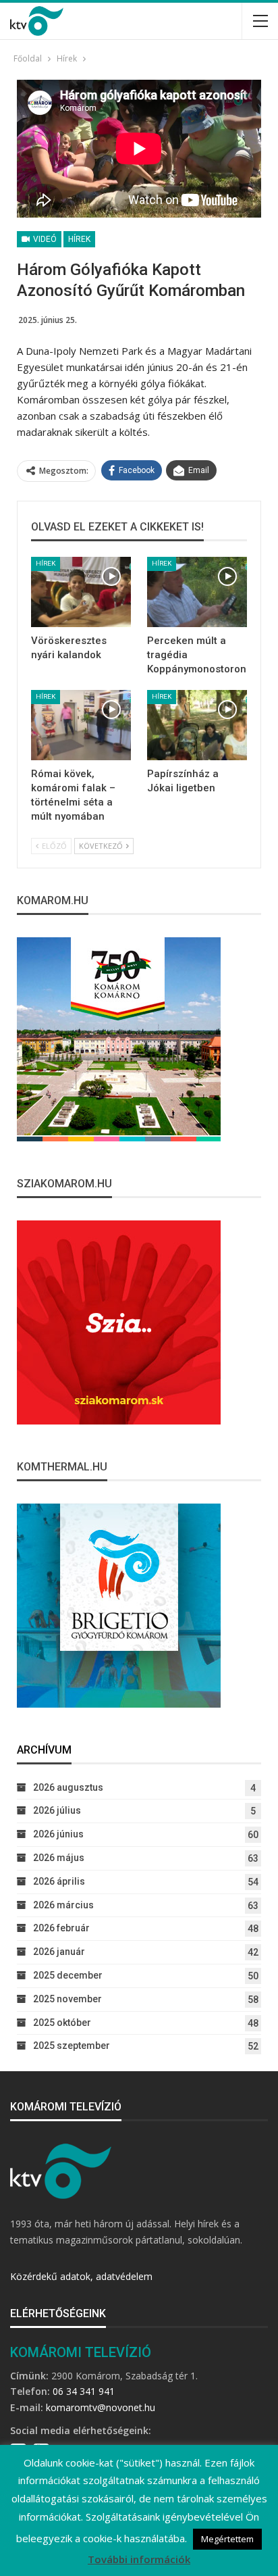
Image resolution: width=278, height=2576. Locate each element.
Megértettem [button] (227, 2539)
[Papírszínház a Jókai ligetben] (197, 725)
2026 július (57, 1810)
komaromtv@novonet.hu (101, 2407)
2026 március (63, 1905)
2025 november (67, 1999)
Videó (44, 239)
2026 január (59, 1952)
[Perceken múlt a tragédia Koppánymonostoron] (197, 592)
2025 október (62, 2023)
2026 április (59, 1881)
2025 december (68, 1975)
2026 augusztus (68, 1787)
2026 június (58, 1834)
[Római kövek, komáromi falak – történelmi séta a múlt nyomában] (81, 725)
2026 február (61, 1928)
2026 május (59, 1858)
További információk (139, 2559)
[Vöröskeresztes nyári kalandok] (81, 592)
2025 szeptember (72, 2046)
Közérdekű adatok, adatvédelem (81, 2276)
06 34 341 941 (84, 2391)
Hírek (79, 239)
